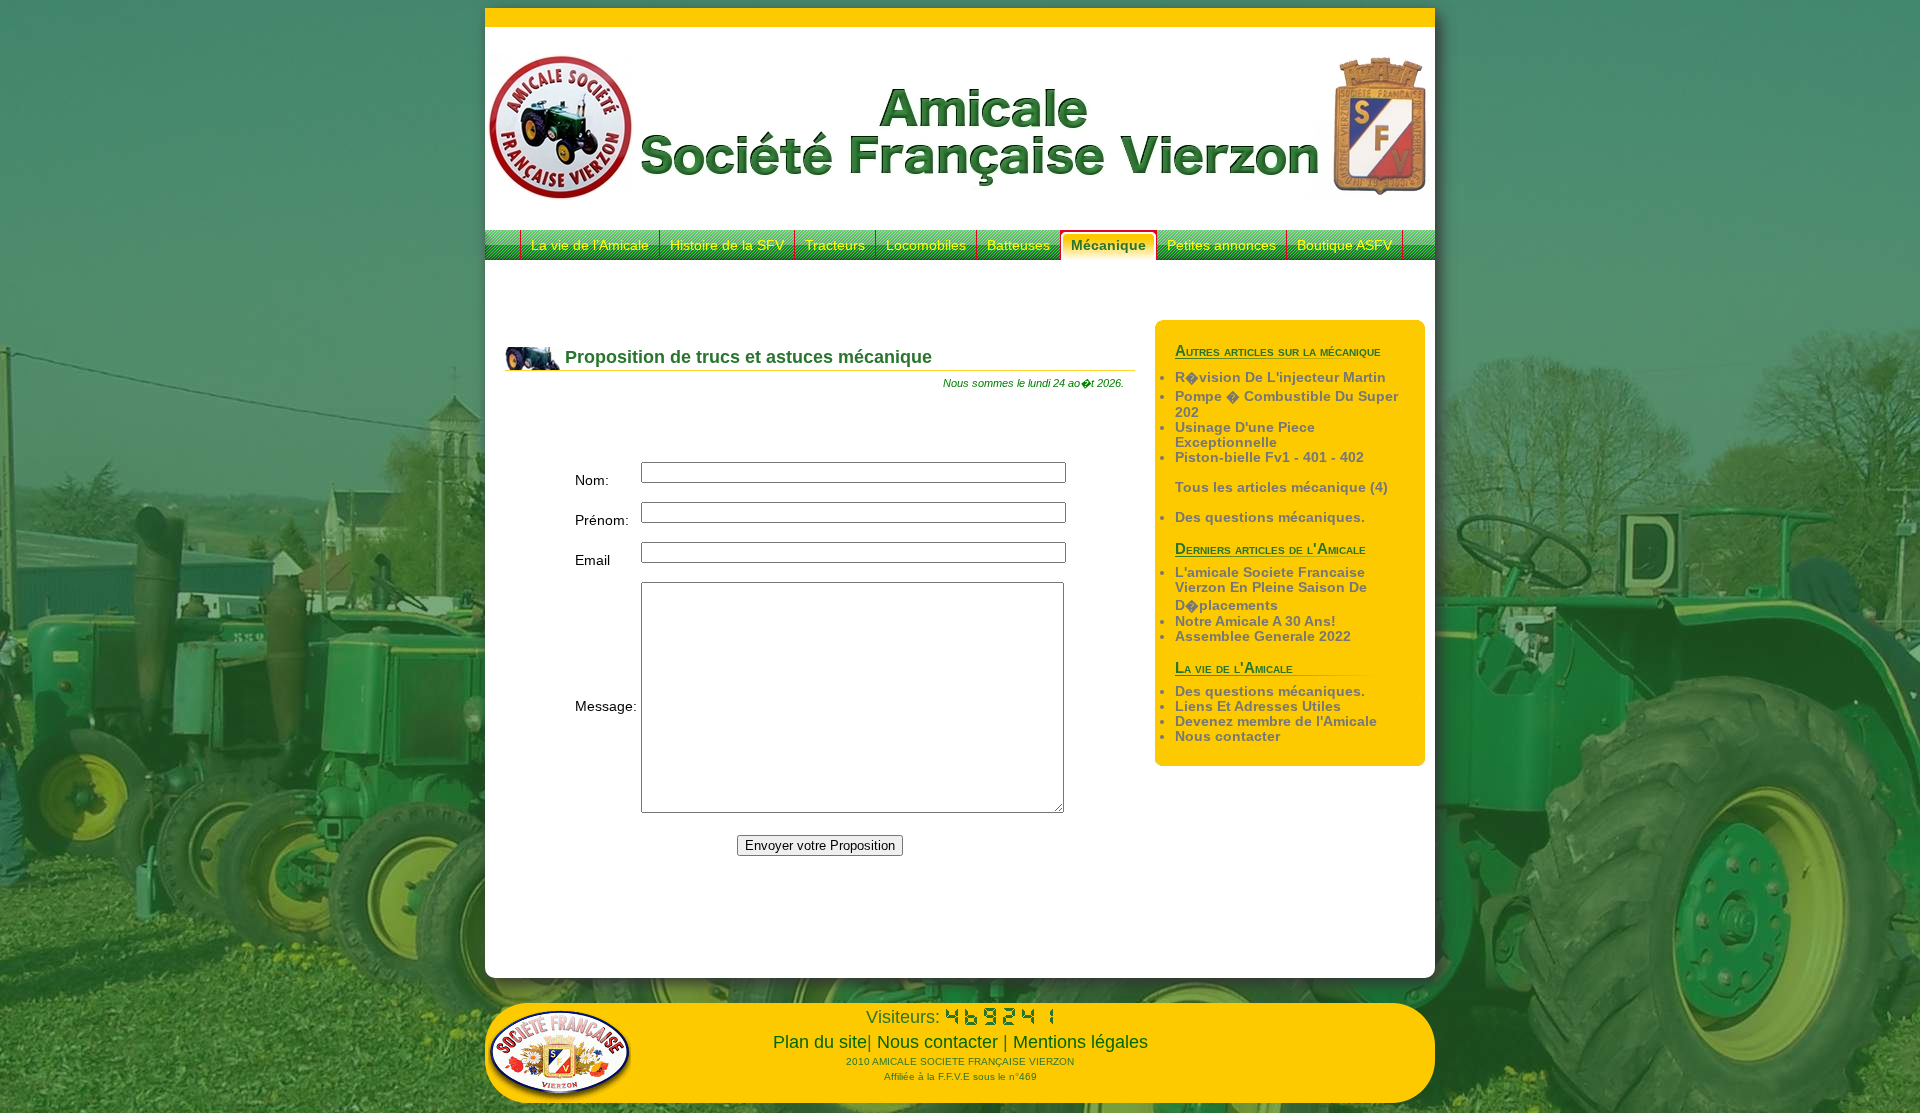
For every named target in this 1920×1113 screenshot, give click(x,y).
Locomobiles (926, 245)
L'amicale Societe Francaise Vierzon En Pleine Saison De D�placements (1271, 589)
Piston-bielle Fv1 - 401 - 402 (1269, 457)
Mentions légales (1080, 1042)
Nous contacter (1227, 736)
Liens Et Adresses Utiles (1258, 706)
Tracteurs (835, 245)
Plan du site (820, 1042)
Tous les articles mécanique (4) (1281, 487)
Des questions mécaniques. (1270, 517)
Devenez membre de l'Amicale (1276, 721)
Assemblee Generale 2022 (1263, 636)
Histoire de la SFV (727, 245)
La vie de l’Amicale (590, 245)
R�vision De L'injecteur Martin (1280, 377)
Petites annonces (1221, 245)
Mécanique (1108, 245)
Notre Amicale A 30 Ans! (1255, 621)
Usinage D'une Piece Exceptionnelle (1245, 435)
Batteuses (1018, 245)
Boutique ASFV (1344, 245)
